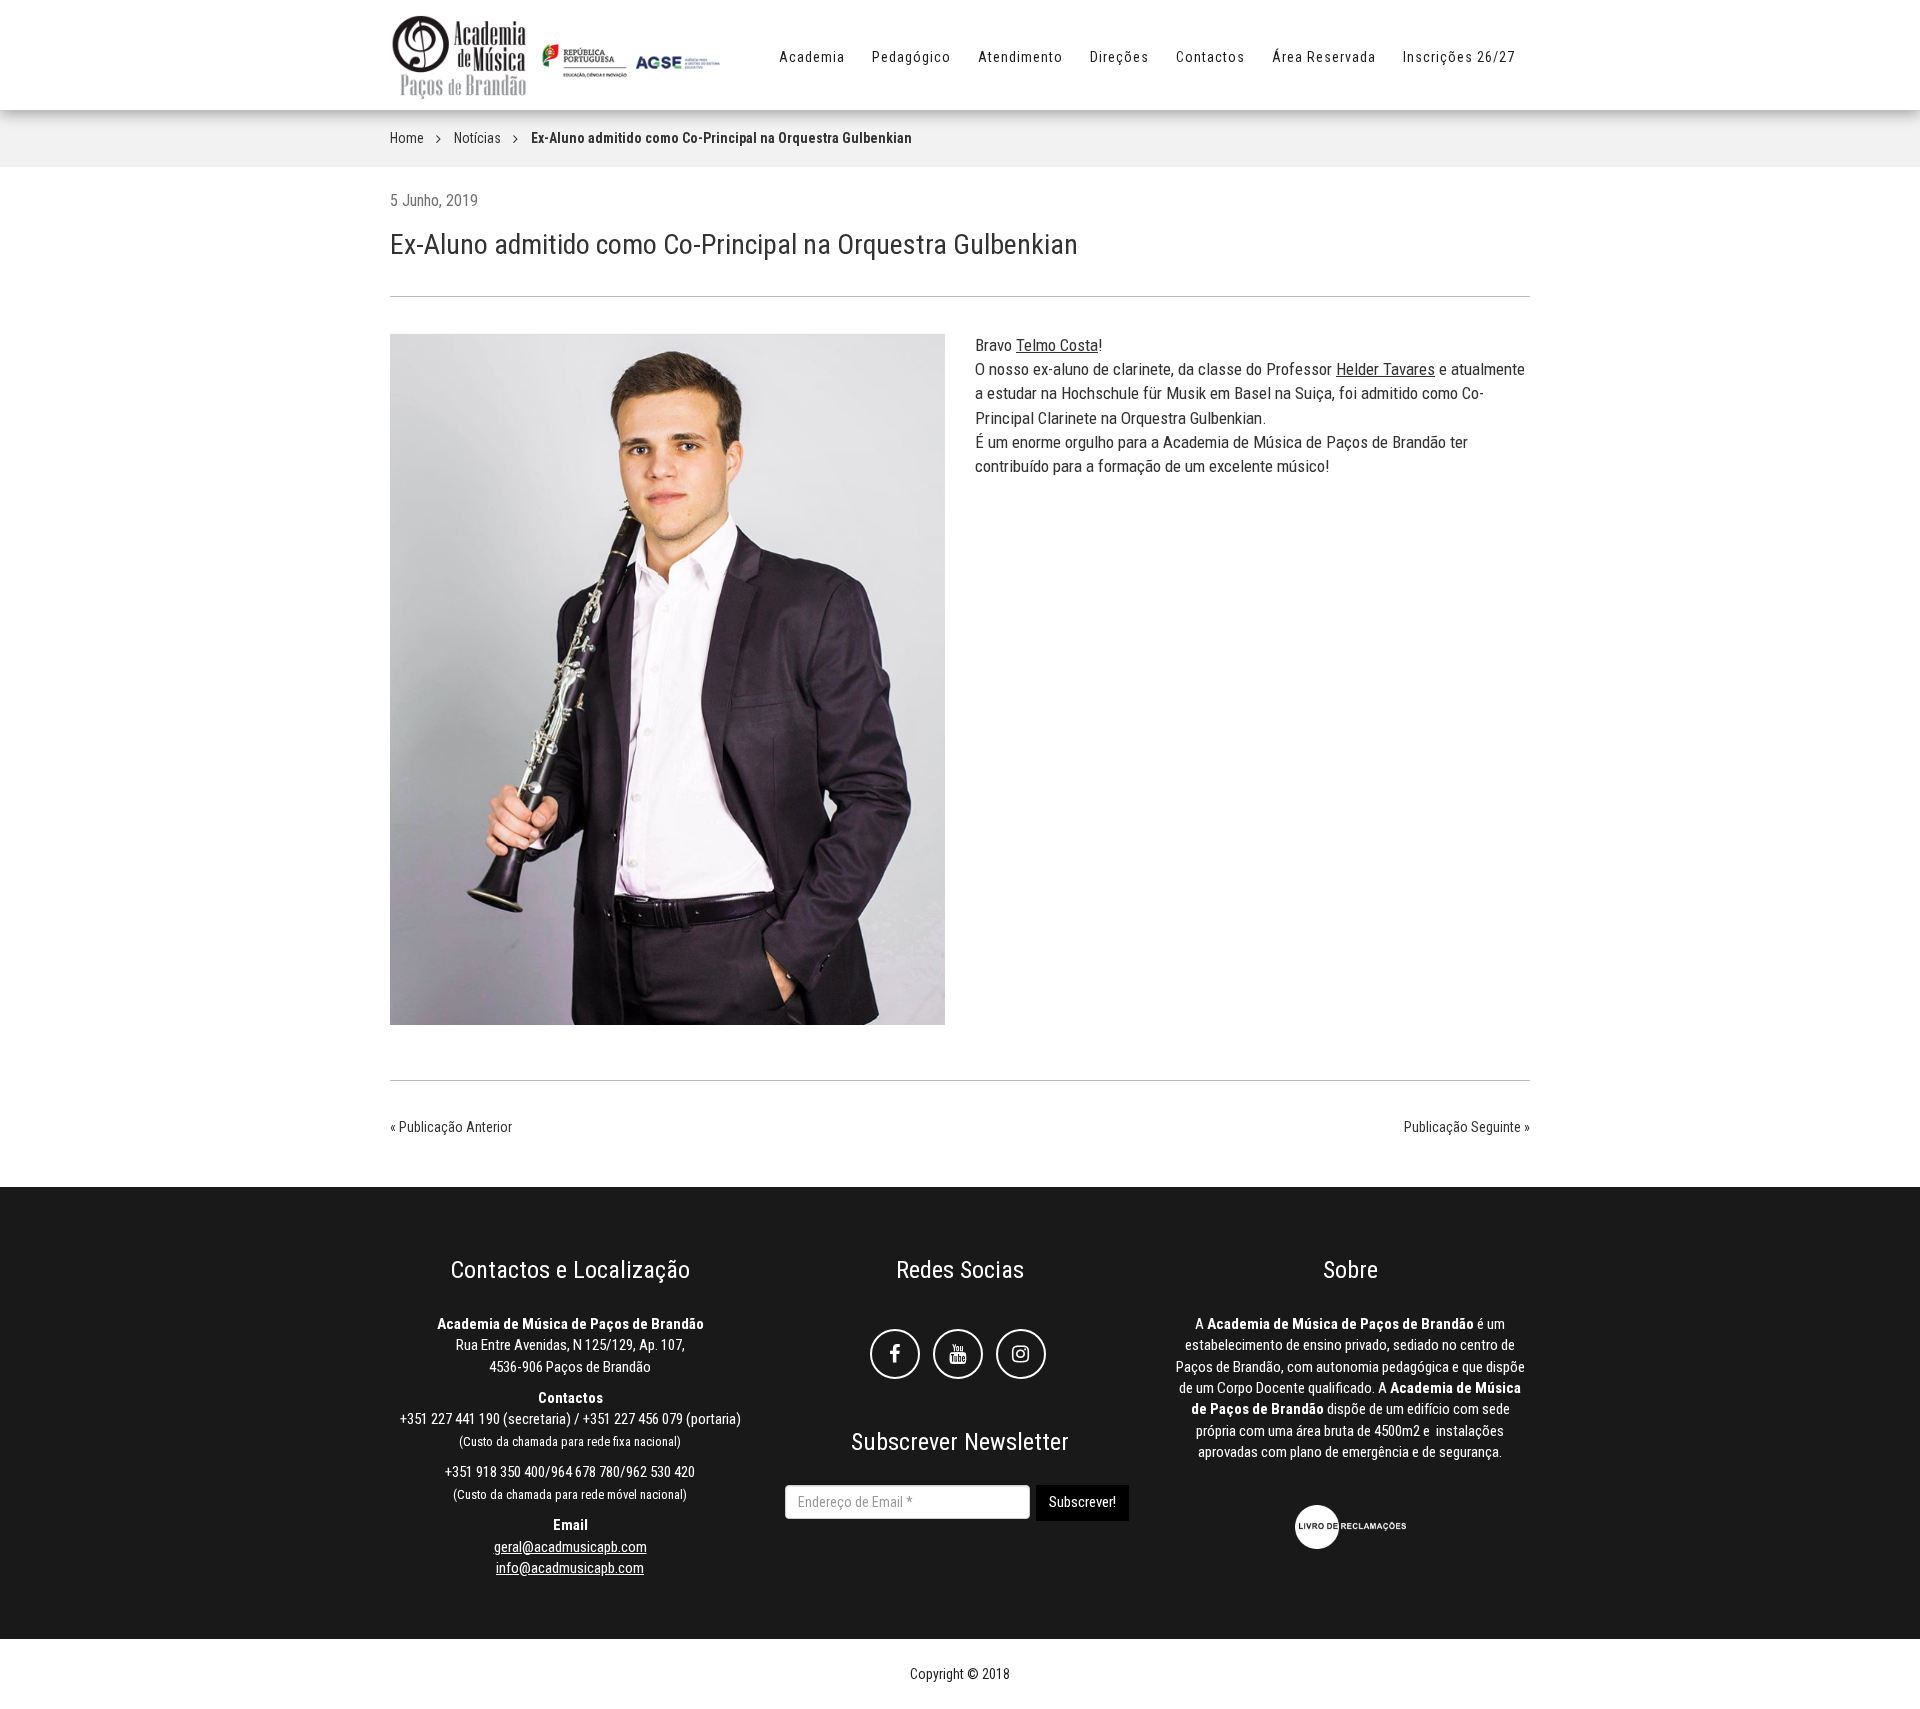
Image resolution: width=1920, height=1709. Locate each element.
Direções (1119, 57)
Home (407, 138)
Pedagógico (911, 57)
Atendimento (1020, 57)
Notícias (477, 138)
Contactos (1210, 57)
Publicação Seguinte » (1467, 1127)
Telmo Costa (1057, 345)
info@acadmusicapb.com (570, 1568)
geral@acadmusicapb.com (570, 1547)
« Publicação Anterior (451, 1127)
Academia (812, 57)
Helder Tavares (1385, 369)
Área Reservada (1324, 57)
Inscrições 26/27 (1459, 57)
